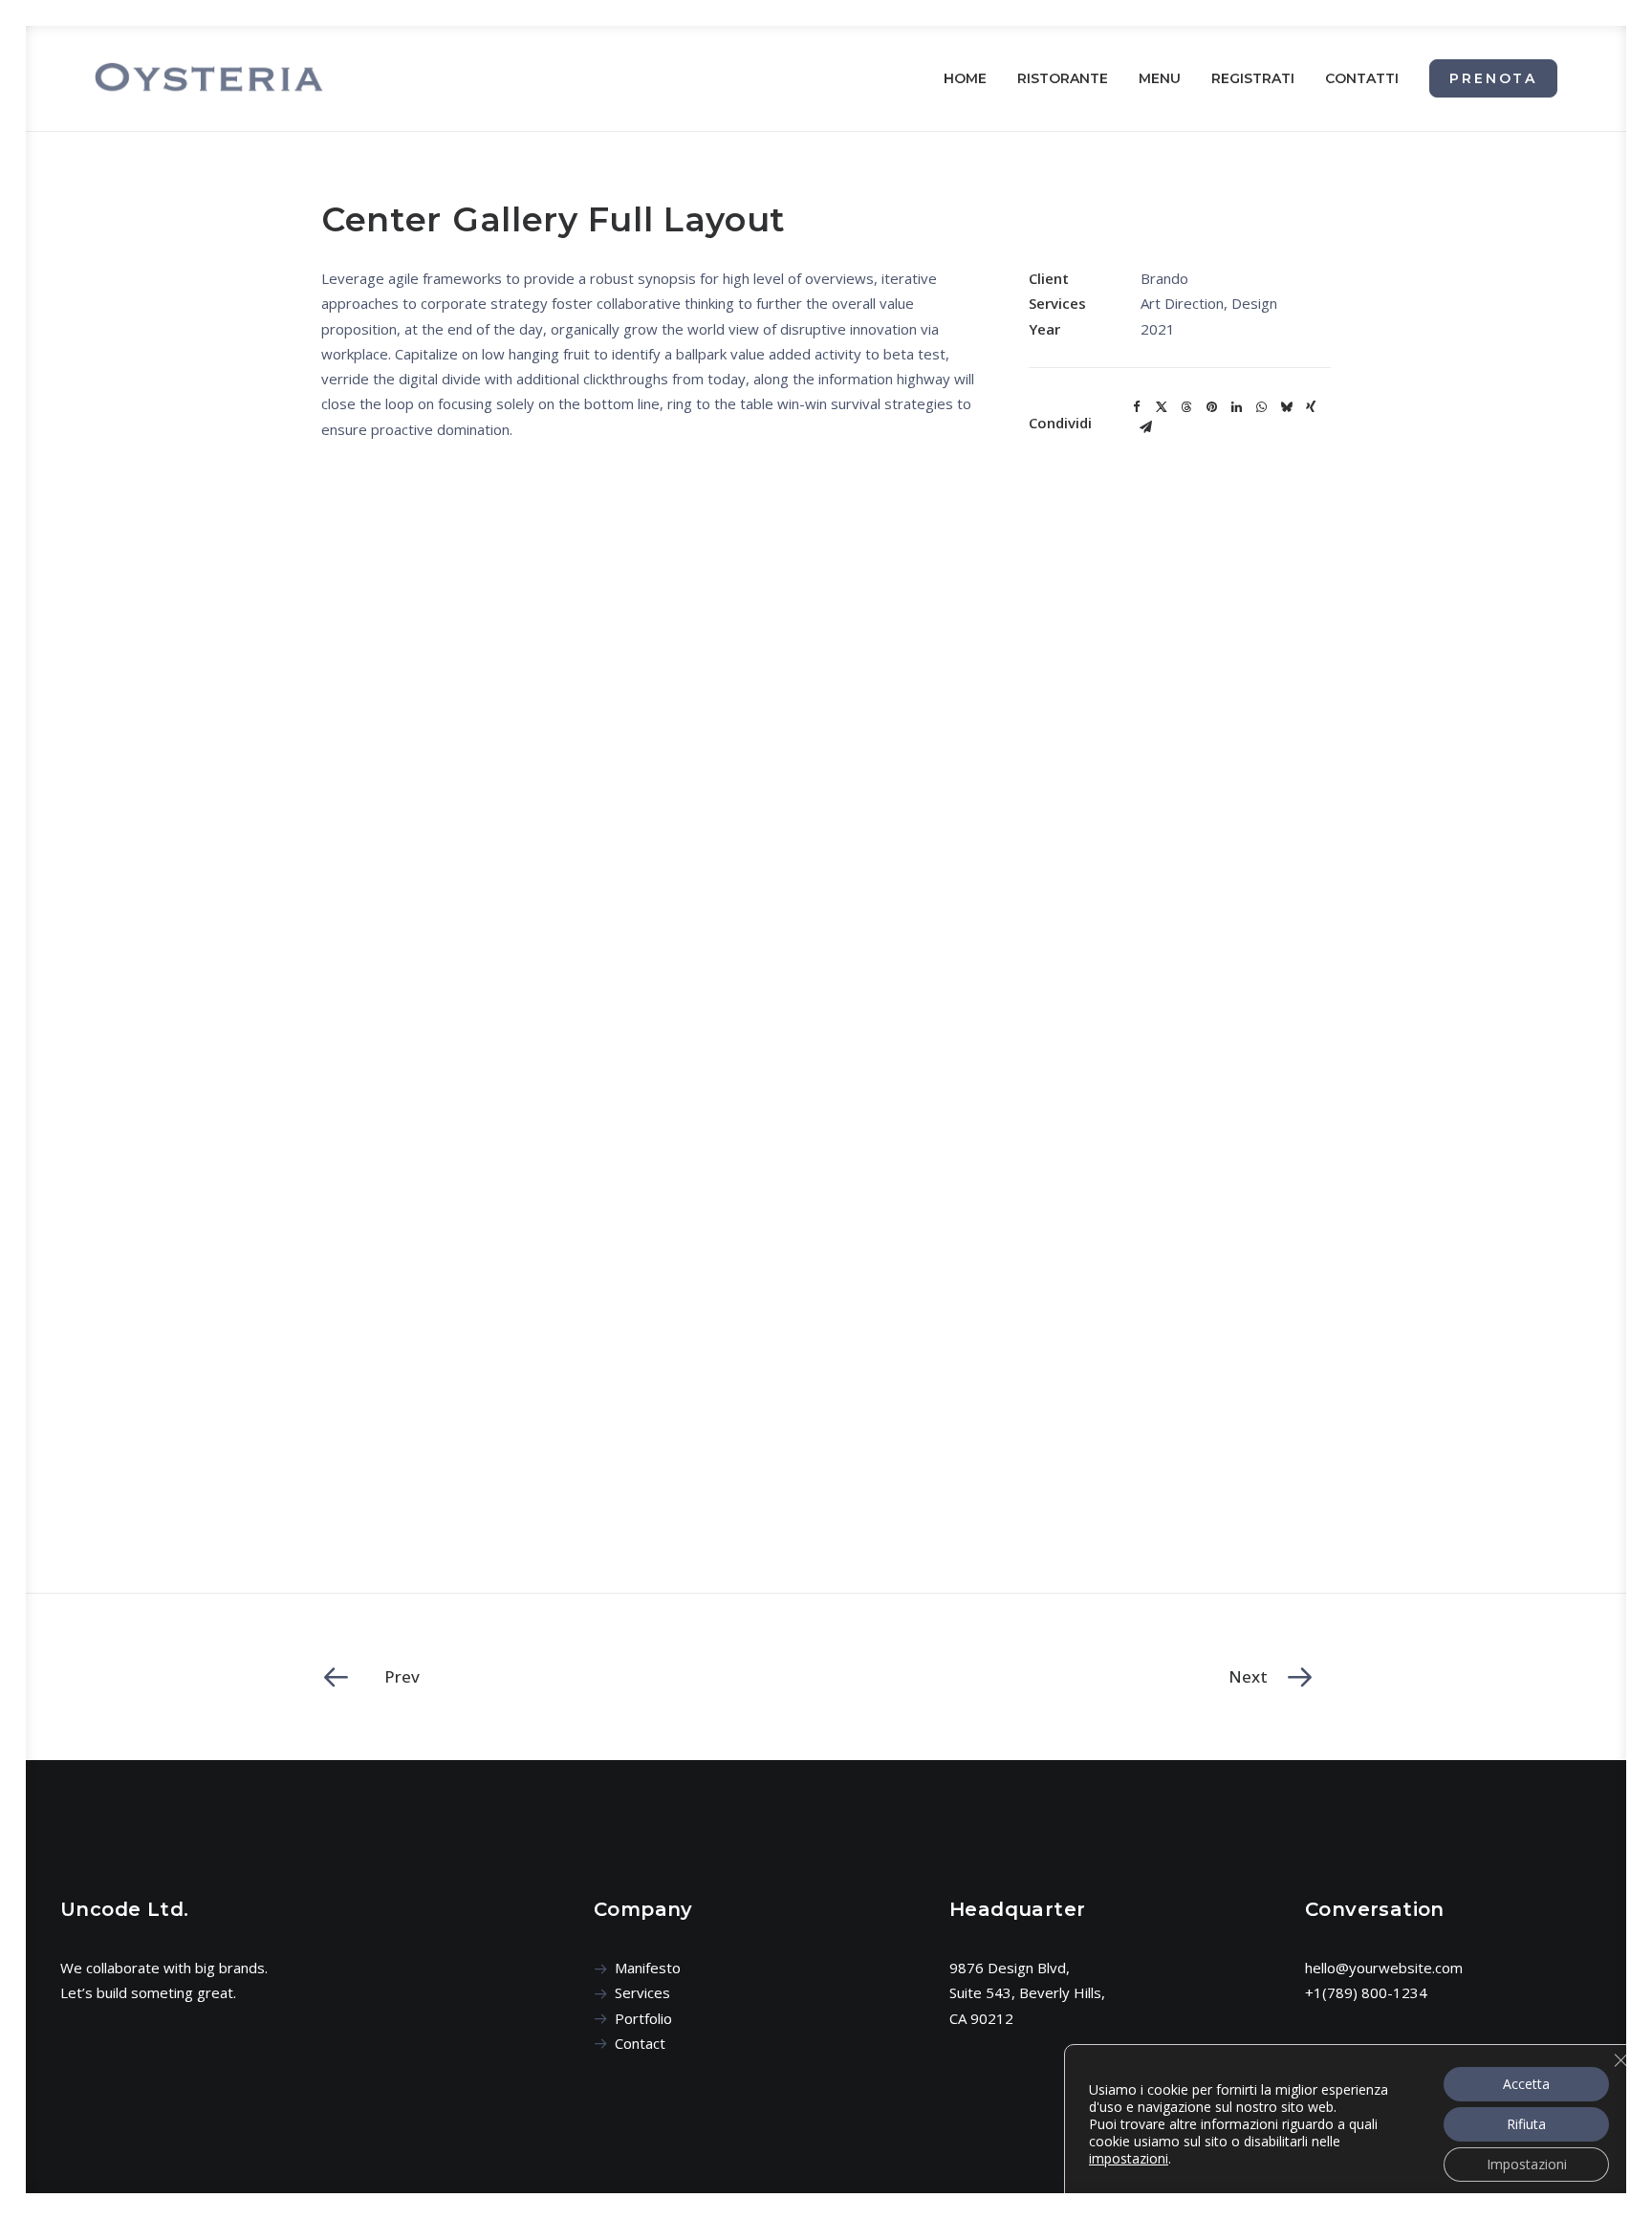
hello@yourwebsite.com (1384, 1968)
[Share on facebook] (1137, 407)
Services (642, 1992)
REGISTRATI (1253, 78)
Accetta (1526, 2084)
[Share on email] (1145, 427)
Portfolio (643, 2018)
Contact (640, 2043)
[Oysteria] (209, 78)
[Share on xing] (1311, 407)
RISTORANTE (1063, 78)
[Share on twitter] (1162, 407)
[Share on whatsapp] (1261, 407)
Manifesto (648, 1968)
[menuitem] (972, 78)
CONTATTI (1362, 78)
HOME (965, 78)
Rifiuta (1526, 2124)
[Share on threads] (1186, 407)
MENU (1160, 78)
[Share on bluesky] (1286, 407)
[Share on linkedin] (1236, 407)
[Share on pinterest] (1211, 407)
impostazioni (1129, 2159)
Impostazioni (1527, 2164)
